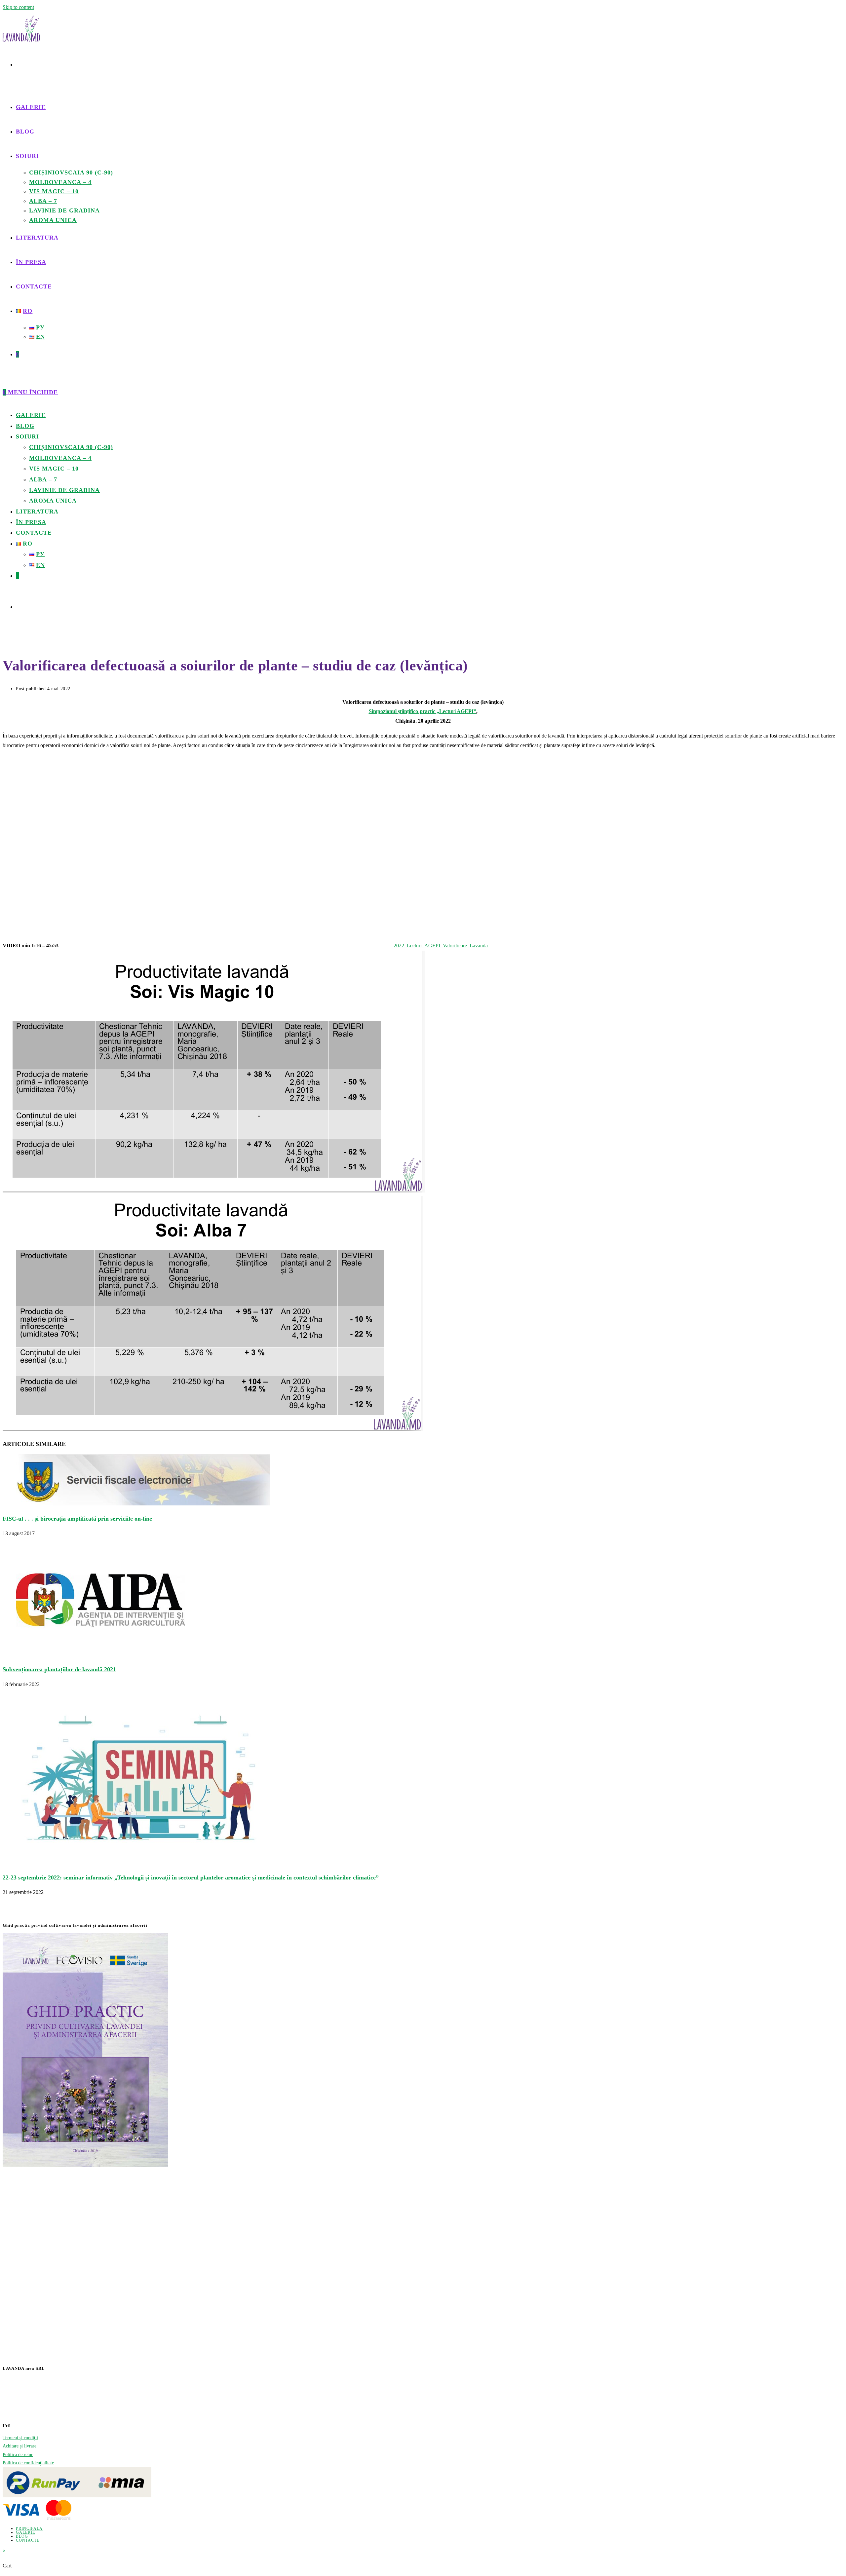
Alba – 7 (43, 479)
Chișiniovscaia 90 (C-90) (71, 447)
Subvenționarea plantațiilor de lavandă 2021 (59, 1669)
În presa (31, 522)
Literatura (37, 511)
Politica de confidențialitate (28, 2463)
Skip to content (18, 7)
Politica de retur (18, 2455)
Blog (25, 426)
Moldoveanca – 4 (60, 458)
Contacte (34, 533)
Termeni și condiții (20, 2438)
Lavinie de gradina (64, 490)
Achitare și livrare (19, 2446)
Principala (29, 2528)
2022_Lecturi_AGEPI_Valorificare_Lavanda (441, 946)
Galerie (31, 415)
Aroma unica (53, 501)
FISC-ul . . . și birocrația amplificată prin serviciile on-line (77, 1519)
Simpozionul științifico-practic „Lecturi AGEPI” (423, 711)
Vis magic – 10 (54, 469)
